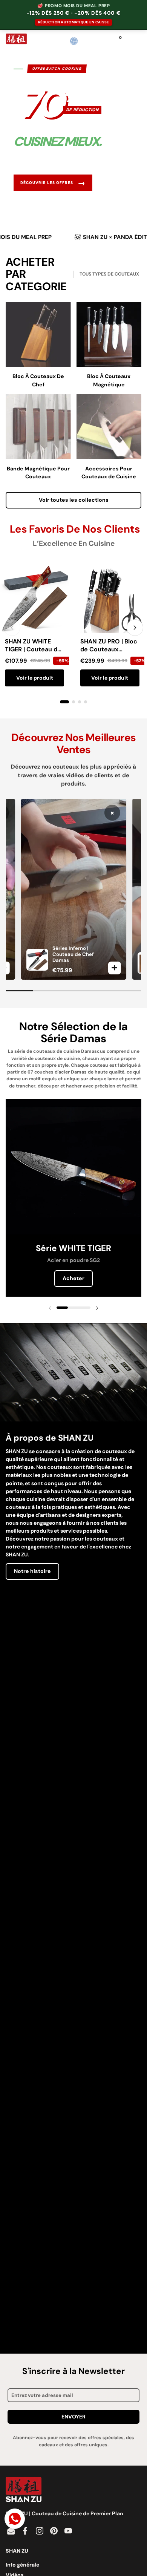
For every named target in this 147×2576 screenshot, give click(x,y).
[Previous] (12, 628)
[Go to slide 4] (86, 702)
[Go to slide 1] (64, 702)
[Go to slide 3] (80, 702)
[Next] (135, 628)
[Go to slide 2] (73, 702)
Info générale (22, 2565)
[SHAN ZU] (16, 41)
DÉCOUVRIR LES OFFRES (53, 183)
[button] (89, 41)
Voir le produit (35, 678)
